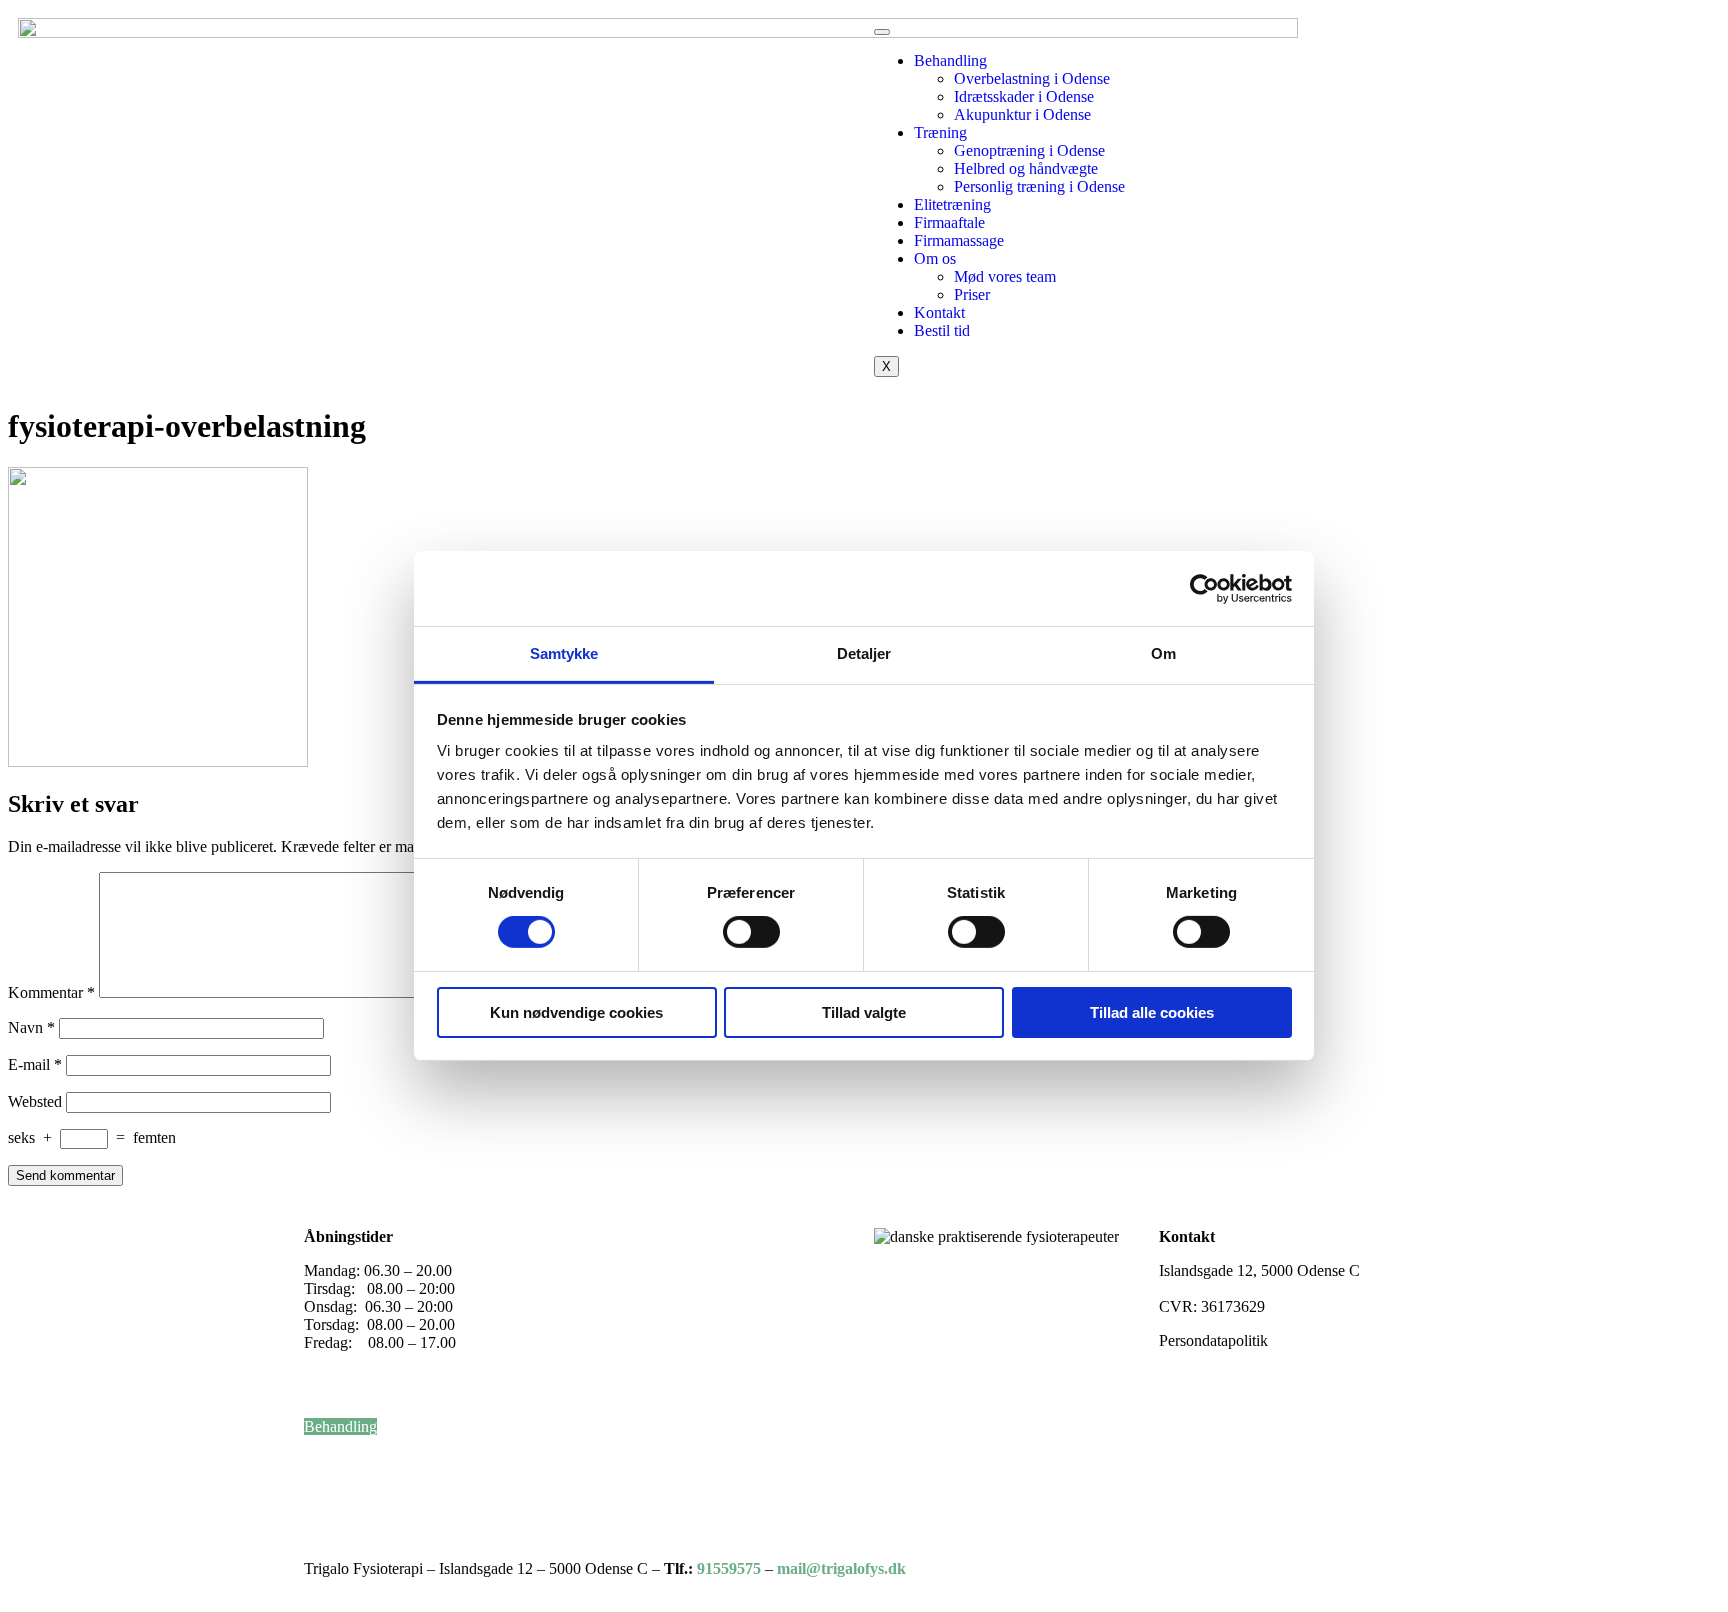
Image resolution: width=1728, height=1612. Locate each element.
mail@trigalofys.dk (1219, 1288)
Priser (972, 294)
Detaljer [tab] (864, 653)
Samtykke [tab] (564, 653)
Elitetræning (952, 204)
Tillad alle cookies (1152, 1012)
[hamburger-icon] (882, 32)
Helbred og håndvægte (1026, 168)
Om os (935, 258)
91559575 (729, 1568)
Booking (331, 1498)
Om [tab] (1163, 653)
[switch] (751, 932)
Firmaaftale (949, 222)
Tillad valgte (864, 1012)
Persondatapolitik (1213, 1340)
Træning (940, 132)
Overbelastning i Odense (1032, 78)
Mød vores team (1005, 276)
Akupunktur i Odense (1022, 114)
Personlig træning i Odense (1039, 186)
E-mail (35, 1064)
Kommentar (51, 992)
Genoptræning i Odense (1029, 150)
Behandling (950, 60)
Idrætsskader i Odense (1024, 96)
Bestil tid (942, 330)
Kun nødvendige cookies (576, 1012)
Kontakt (939, 312)
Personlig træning (361, 1444)
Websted (35, 1101)
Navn (31, 1027)
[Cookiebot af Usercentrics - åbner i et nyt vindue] (1204, 588)
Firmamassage (959, 240)
